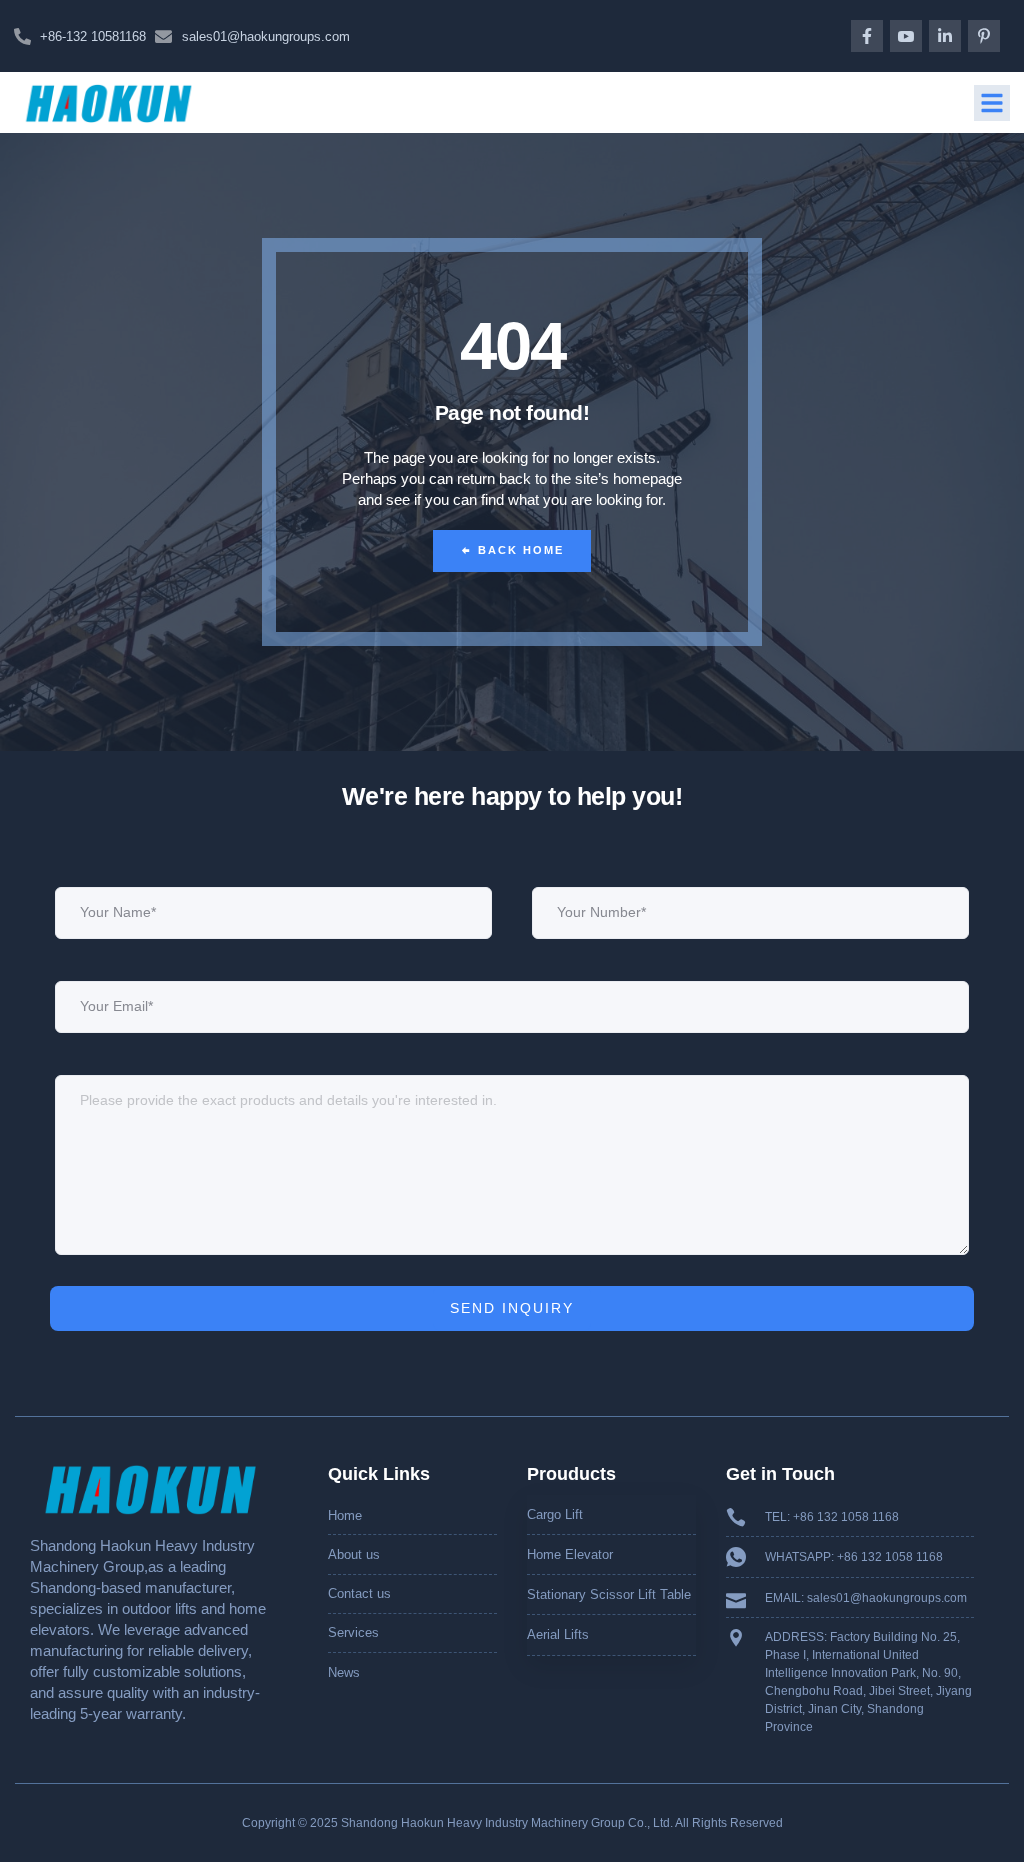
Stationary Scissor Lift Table (609, 1594)
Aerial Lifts (558, 1634)
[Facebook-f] (867, 36)
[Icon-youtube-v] (906, 36)
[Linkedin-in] (945, 36)
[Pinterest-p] (984, 36)
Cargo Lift (555, 1514)
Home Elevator (570, 1554)
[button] (992, 103)
